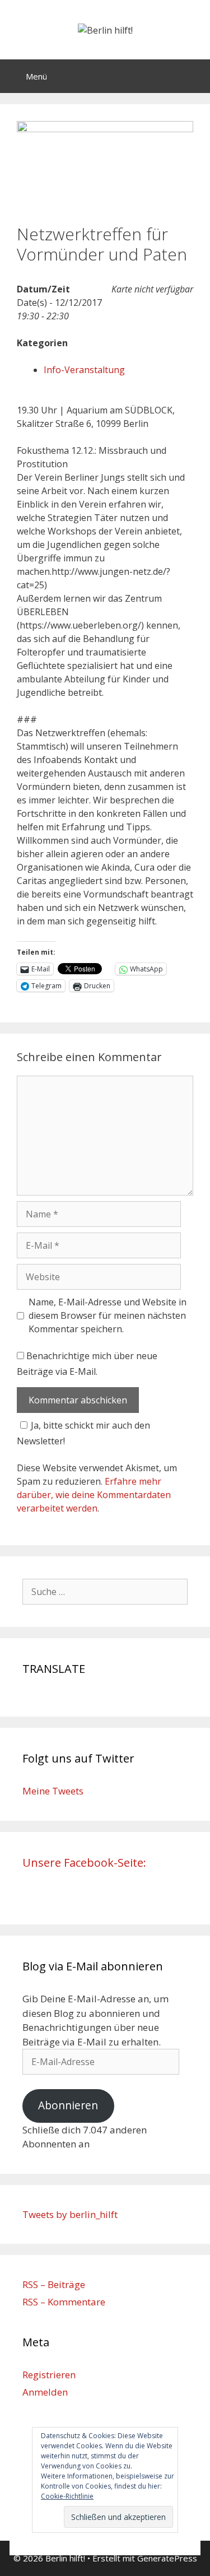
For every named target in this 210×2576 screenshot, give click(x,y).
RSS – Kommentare (64, 2302)
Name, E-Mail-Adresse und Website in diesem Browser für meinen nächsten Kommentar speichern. (108, 1315)
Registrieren (49, 2375)
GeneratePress (167, 2558)
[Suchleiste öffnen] (193, 76)
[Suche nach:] (105, 1591)
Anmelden (45, 2392)
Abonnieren (68, 2105)
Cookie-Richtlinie (67, 2496)
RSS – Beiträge (54, 2284)
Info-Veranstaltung (84, 370)
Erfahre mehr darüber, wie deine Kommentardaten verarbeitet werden (94, 1495)
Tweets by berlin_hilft (70, 2214)
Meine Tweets (53, 1791)
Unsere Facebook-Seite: (84, 1863)
